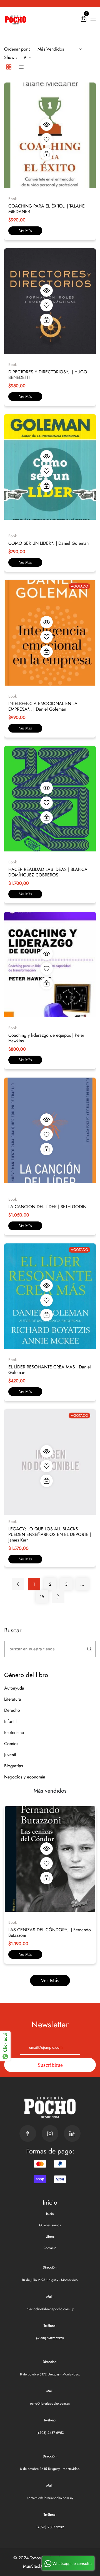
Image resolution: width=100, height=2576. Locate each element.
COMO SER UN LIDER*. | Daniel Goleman (48, 543)
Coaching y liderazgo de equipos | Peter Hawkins (46, 1038)
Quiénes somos (50, 2225)
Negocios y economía (25, 1777)
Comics (11, 1744)
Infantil (10, 1721)
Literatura (13, 1699)
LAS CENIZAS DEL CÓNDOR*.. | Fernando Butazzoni (50, 1932)
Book (12, 1922)
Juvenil (10, 1755)
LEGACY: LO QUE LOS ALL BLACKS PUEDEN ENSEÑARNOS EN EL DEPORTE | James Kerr (50, 1534)
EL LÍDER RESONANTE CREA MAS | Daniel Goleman (50, 1370)
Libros (50, 2237)
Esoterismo (14, 1732)
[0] (84, 20)
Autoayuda (14, 1688)
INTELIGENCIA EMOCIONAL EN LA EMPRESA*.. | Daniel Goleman (43, 706)
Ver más (25, 231)
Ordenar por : (17, 49)
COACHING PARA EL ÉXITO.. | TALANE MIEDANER (47, 209)
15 (42, 1597)
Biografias (13, 1766)
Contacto (50, 2248)
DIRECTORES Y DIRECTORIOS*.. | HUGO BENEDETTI (48, 375)
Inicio (50, 2214)
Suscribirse (50, 2065)
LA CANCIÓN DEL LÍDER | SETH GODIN (47, 1207)
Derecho (12, 1710)
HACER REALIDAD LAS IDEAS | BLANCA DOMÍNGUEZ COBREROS (48, 872)
